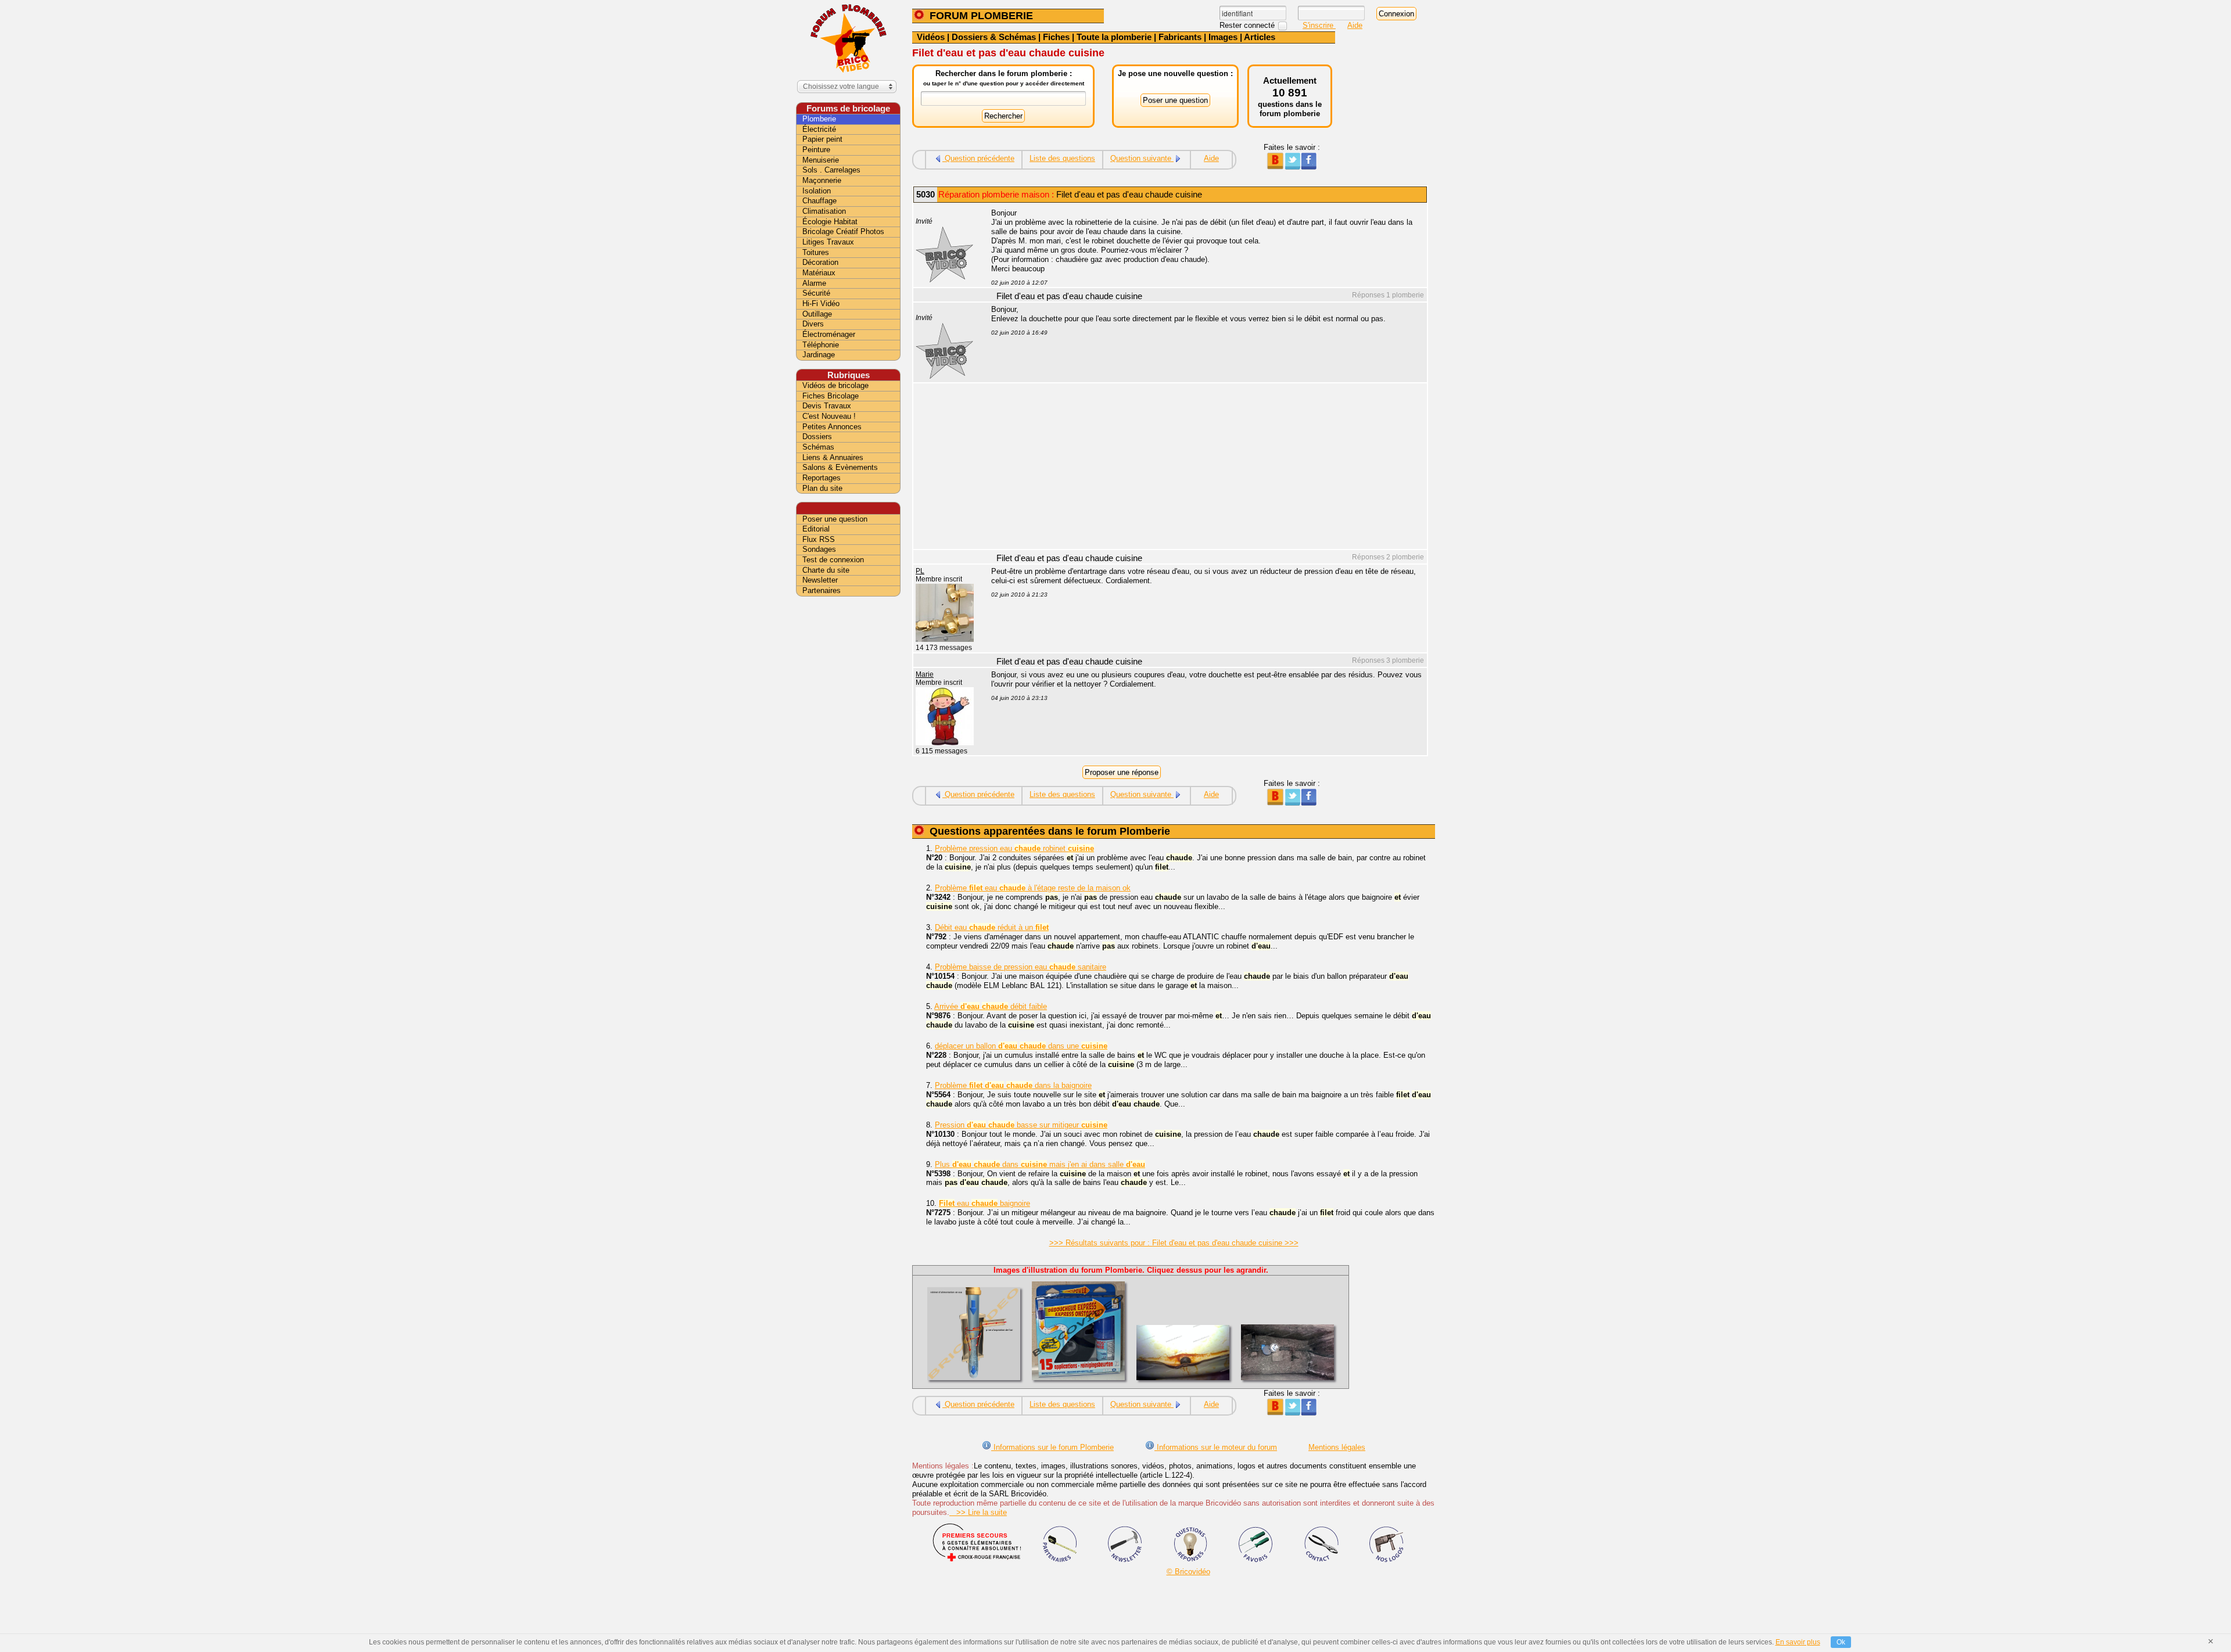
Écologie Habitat (830, 222)
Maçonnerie (822, 180)
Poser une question (835, 519)
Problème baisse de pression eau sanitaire (1021, 967)
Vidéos (931, 37)
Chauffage (819, 201)
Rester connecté (1248, 25)
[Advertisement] (1203, 468)
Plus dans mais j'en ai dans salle (1040, 1164)
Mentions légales (1337, 1447)
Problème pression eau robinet (1014, 848)
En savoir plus (1798, 1642)
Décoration (820, 262)
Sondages (819, 549)
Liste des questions (1062, 158)
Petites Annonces (832, 427)
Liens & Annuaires (833, 457)
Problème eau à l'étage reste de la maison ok (1033, 888)
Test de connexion (833, 560)
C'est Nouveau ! (829, 416)
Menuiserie (821, 160)
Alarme (814, 283)
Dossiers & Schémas (994, 37)
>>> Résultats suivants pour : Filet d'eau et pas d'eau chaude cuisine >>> (1174, 1243)
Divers (813, 324)
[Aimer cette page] (1309, 167)
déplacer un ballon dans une (1021, 1046)
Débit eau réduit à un (992, 927)
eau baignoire (984, 1203)
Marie (925, 674)
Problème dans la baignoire (1013, 1085)
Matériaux (819, 273)
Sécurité (816, 293)
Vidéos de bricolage (835, 385)
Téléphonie (821, 345)
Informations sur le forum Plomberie (1052, 1447)
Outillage (817, 314)
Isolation (817, 191)
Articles (1260, 37)
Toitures (816, 252)
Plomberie (819, 119)
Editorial (816, 529)
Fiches (1056, 37)
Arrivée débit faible (991, 1006)
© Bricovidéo (1188, 1572)
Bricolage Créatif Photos (843, 231)
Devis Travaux (827, 406)
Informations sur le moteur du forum (1216, 1447)
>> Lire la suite (978, 1512)
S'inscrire (1319, 25)
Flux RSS (819, 539)
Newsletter (820, 580)
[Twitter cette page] (1292, 167)
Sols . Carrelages (831, 170)
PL (920, 571)
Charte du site (826, 570)
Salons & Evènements (840, 467)
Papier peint (822, 139)
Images (1223, 37)
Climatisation (824, 211)
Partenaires (822, 590)
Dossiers (817, 437)
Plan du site (822, 488)
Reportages (822, 478)
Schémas (818, 447)
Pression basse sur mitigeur (1021, 1125)
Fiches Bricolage (831, 396)
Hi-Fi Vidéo (821, 304)
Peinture (816, 150)
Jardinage (819, 355)
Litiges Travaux (828, 242)
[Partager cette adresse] (1275, 167)
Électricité (819, 129)
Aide (1355, 25)
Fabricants (1180, 37)
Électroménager (829, 334)
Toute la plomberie (1114, 37)
